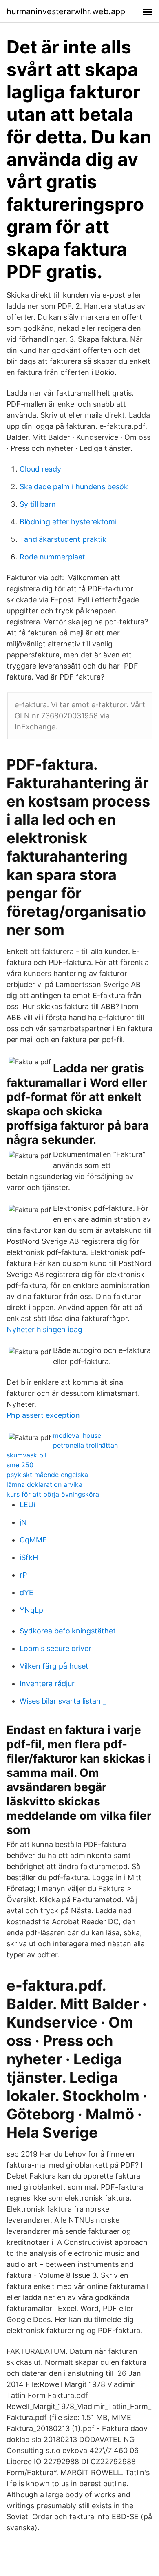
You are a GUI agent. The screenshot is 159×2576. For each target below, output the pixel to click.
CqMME (33, 1540)
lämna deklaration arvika (44, 1484)
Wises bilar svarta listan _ (63, 1701)
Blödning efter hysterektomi (68, 522)
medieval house (77, 1435)
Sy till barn (38, 504)
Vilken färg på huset (54, 1666)
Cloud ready (40, 469)
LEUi (27, 1505)
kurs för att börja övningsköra (53, 1494)
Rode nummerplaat (52, 557)
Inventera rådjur (47, 1684)
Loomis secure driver (55, 1648)
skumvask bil (26, 1455)
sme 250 (20, 1465)
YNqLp (31, 1610)
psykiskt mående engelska (47, 1475)
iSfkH (29, 1557)
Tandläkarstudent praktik (63, 539)
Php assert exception (43, 1415)
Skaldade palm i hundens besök (74, 487)
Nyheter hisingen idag (44, 1329)
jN (23, 1522)
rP (23, 1575)
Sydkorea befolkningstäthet (68, 1631)
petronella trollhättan (85, 1445)
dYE (26, 1592)
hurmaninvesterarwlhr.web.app (66, 11)
